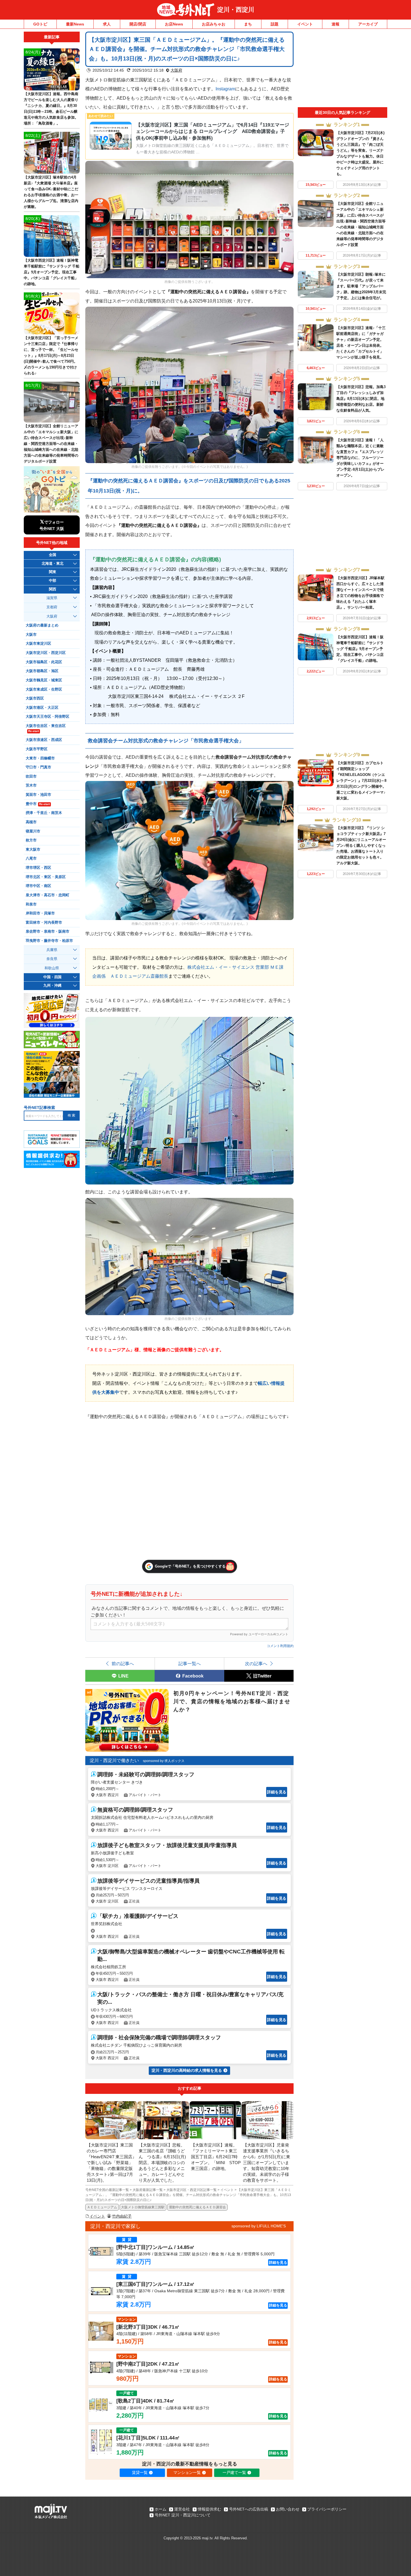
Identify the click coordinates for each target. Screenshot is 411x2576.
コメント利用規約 (280, 1646)
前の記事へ (123, 1664)
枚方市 (31, 840)
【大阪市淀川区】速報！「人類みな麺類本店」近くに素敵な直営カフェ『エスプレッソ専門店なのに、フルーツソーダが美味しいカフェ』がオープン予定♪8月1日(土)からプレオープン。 (360, 458)
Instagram (225, 89)
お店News (174, 24)
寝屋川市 (33, 831)
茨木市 (31, 785)
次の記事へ (256, 1664)
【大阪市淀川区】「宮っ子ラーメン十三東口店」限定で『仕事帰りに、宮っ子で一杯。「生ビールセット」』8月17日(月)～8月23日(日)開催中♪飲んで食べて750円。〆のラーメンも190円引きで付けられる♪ (51, 356)
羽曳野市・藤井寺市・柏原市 (49, 941)
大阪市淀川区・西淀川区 (46, 653)
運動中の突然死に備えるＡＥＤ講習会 (197, 2207)
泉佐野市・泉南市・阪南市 (48, 932)
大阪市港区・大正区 (42, 708)
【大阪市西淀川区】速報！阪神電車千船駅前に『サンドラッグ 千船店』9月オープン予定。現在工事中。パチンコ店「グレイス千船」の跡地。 (360, 649)
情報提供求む (209, 2509)
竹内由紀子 (122, 2216)
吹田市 (31, 776)
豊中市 (38, 804)
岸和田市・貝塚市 (40, 913)
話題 (275, 24)
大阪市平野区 (37, 749)
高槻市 (31, 822)
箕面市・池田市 (38, 795)
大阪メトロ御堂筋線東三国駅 (143, 2207)
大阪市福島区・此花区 (44, 662)
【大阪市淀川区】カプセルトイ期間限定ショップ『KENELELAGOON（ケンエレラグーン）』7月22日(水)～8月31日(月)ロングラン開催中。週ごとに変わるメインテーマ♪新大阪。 (361, 781)
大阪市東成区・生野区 (44, 689)
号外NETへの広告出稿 (249, 2509)
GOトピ (40, 24)
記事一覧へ (190, 1664)
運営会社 (182, 2509)
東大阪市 (33, 850)
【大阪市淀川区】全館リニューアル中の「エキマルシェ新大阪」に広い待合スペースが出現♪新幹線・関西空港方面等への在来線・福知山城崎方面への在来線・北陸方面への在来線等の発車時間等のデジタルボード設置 (51, 444)
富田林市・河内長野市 (44, 923)
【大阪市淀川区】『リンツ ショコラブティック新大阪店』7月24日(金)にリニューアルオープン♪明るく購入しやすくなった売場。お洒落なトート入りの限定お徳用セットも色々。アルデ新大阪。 (361, 845)
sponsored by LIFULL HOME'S (259, 2226)
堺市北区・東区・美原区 (46, 877)
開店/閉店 (138, 24)
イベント (305, 24)
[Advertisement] (342, 69)
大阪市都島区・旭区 (42, 671)
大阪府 (176, 70)
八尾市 (31, 858)
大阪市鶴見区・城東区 (44, 680)
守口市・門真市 (38, 767)
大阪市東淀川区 (38, 644)
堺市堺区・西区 (38, 868)
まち (248, 24)
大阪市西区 (35, 698)
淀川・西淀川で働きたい (114, 1760)
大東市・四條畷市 (40, 758)
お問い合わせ (288, 2509)
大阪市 (31, 635)
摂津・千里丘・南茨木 (44, 813)
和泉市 (31, 904)
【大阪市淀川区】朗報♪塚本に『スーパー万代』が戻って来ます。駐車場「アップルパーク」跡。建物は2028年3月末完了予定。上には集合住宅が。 (361, 286)
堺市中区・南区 (38, 886)
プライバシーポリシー (327, 2509)
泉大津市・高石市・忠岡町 (48, 895)
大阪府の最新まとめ (42, 625)
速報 (336, 24)
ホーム (160, 2509)
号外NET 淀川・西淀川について (183, 2515)
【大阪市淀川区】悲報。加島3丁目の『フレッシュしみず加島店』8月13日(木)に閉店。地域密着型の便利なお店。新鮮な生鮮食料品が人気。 (361, 399)
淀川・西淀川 (236, 10)
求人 (107, 24)
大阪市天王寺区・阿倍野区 (48, 717)
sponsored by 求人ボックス (164, 1761)
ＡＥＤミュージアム (102, 2207)
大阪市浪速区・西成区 (44, 740)
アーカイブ (368, 24)
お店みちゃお (214, 24)
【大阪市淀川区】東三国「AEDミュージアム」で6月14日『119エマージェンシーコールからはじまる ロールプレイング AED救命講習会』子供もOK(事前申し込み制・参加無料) (212, 132)
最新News (75, 24)
